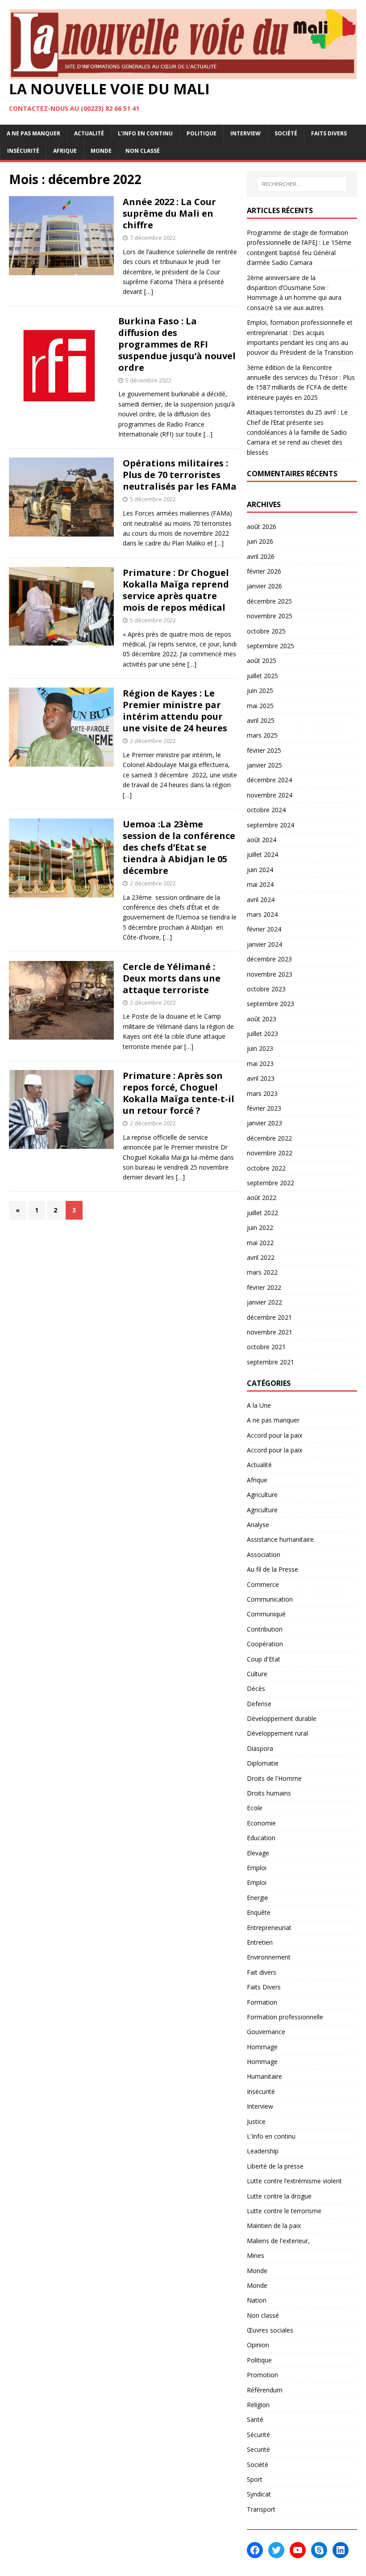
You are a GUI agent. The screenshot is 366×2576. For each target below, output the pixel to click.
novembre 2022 (270, 1153)
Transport (261, 2509)
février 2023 (264, 1108)
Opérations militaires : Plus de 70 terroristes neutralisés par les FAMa (180, 475)
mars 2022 (262, 1272)
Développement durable (282, 1718)
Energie (258, 1898)
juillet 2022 (262, 1213)
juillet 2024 (262, 854)
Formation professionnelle (285, 2017)
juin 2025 (260, 690)
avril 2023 (261, 1078)
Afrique (65, 151)
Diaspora (260, 1748)
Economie (261, 1823)
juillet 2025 (262, 676)
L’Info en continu (145, 133)
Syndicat (259, 2494)
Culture (257, 1674)
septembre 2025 (270, 646)
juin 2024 (260, 870)
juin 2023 (260, 1048)
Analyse (258, 1525)
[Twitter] (276, 2550)
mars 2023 (262, 1093)
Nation (257, 2300)
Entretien (260, 1942)
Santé (255, 2419)
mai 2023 (260, 1064)
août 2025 (262, 661)
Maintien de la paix (274, 2226)
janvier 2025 (264, 765)
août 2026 (262, 527)
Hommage (262, 2047)
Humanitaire (264, 2076)
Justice (256, 2121)
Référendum (265, 2390)
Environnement (269, 1957)
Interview (245, 133)
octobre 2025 (266, 631)
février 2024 (264, 929)
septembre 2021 (270, 1362)
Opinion (258, 2345)
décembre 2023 (269, 959)
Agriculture (262, 1495)
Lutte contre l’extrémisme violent (294, 2181)
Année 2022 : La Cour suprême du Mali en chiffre (169, 213)
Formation (262, 2002)
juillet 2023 (262, 1034)
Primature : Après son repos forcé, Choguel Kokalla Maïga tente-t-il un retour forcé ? (179, 1093)
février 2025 (264, 750)
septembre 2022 (270, 1183)
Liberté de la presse (275, 2166)
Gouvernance (266, 2032)
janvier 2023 (264, 1123)
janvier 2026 (264, 586)
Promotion (262, 2375)
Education (261, 1838)
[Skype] (319, 2550)
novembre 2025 (270, 616)
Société (286, 133)
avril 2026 (261, 556)
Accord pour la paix (274, 1435)
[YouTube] (298, 2550)
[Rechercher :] (302, 184)
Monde (101, 151)
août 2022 (262, 1198)
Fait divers (262, 1972)
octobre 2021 (266, 1347)
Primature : (176, 590)
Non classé (143, 151)
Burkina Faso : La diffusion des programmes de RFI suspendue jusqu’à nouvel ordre (177, 344)
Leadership (263, 2151)
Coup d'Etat (264, 1659)
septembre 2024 (270, 825)
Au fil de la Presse (272, 1569)
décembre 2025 (269, 601)
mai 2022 (260, 1243)
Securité (258, 2449)
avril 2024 (261, 900)
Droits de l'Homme (274, 1778)
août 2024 (262, 840)
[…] (149, 292)
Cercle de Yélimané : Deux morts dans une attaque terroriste (172, 978)
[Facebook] (255, 2550)
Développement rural (277, 1733)
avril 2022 (261, 1257)
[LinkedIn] (341, 2550)
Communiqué (266, 1614)
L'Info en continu (271, 2136)
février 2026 (264, 571)
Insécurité (23, 151)
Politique (202, 133)
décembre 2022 (269, 1138)
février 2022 (264, 1287)
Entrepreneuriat (269, 1928)
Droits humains (269, 1793)
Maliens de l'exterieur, (278, 2241)
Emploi (257, 1868)
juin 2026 (260, 541)
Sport (255, 2479)
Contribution (265, 1629)
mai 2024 (260, 884)
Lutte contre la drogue (279, 2196)
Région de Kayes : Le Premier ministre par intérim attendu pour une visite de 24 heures (175, 711)
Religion (258, 2405)
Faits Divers (329, 133)
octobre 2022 (266, 1168)
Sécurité (258, 2435)
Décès (256, 1689)
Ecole (255, 1808)
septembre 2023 (270, 1004)
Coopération (265, 1644)
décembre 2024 (269, 780)
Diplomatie (263, 1763)
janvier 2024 (264, 944)
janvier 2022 (264, 1302)
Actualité (89, 133)
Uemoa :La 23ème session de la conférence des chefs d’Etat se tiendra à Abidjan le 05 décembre (179, 847)
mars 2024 (262, 914)
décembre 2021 (269, 1317)
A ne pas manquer (33, 133)
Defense (259, 1704)
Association (264, 1554)
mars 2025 (262, 735)
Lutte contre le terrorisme (284, 2211)
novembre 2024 (270, 795)
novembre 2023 (270, 974)
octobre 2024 (266, 810)
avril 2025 (261, 720)
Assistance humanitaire (280, 1539)
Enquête (259, 1912)
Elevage (258, 1853)
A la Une (259, 1405)
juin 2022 (260, 1227)
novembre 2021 (270, 1332)
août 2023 (262, 1019)
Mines (256, 2255)
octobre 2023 (266, 989)
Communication (270, 1599)
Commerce (263, 1584)
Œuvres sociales (270, 2330)
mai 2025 (260, 706)
